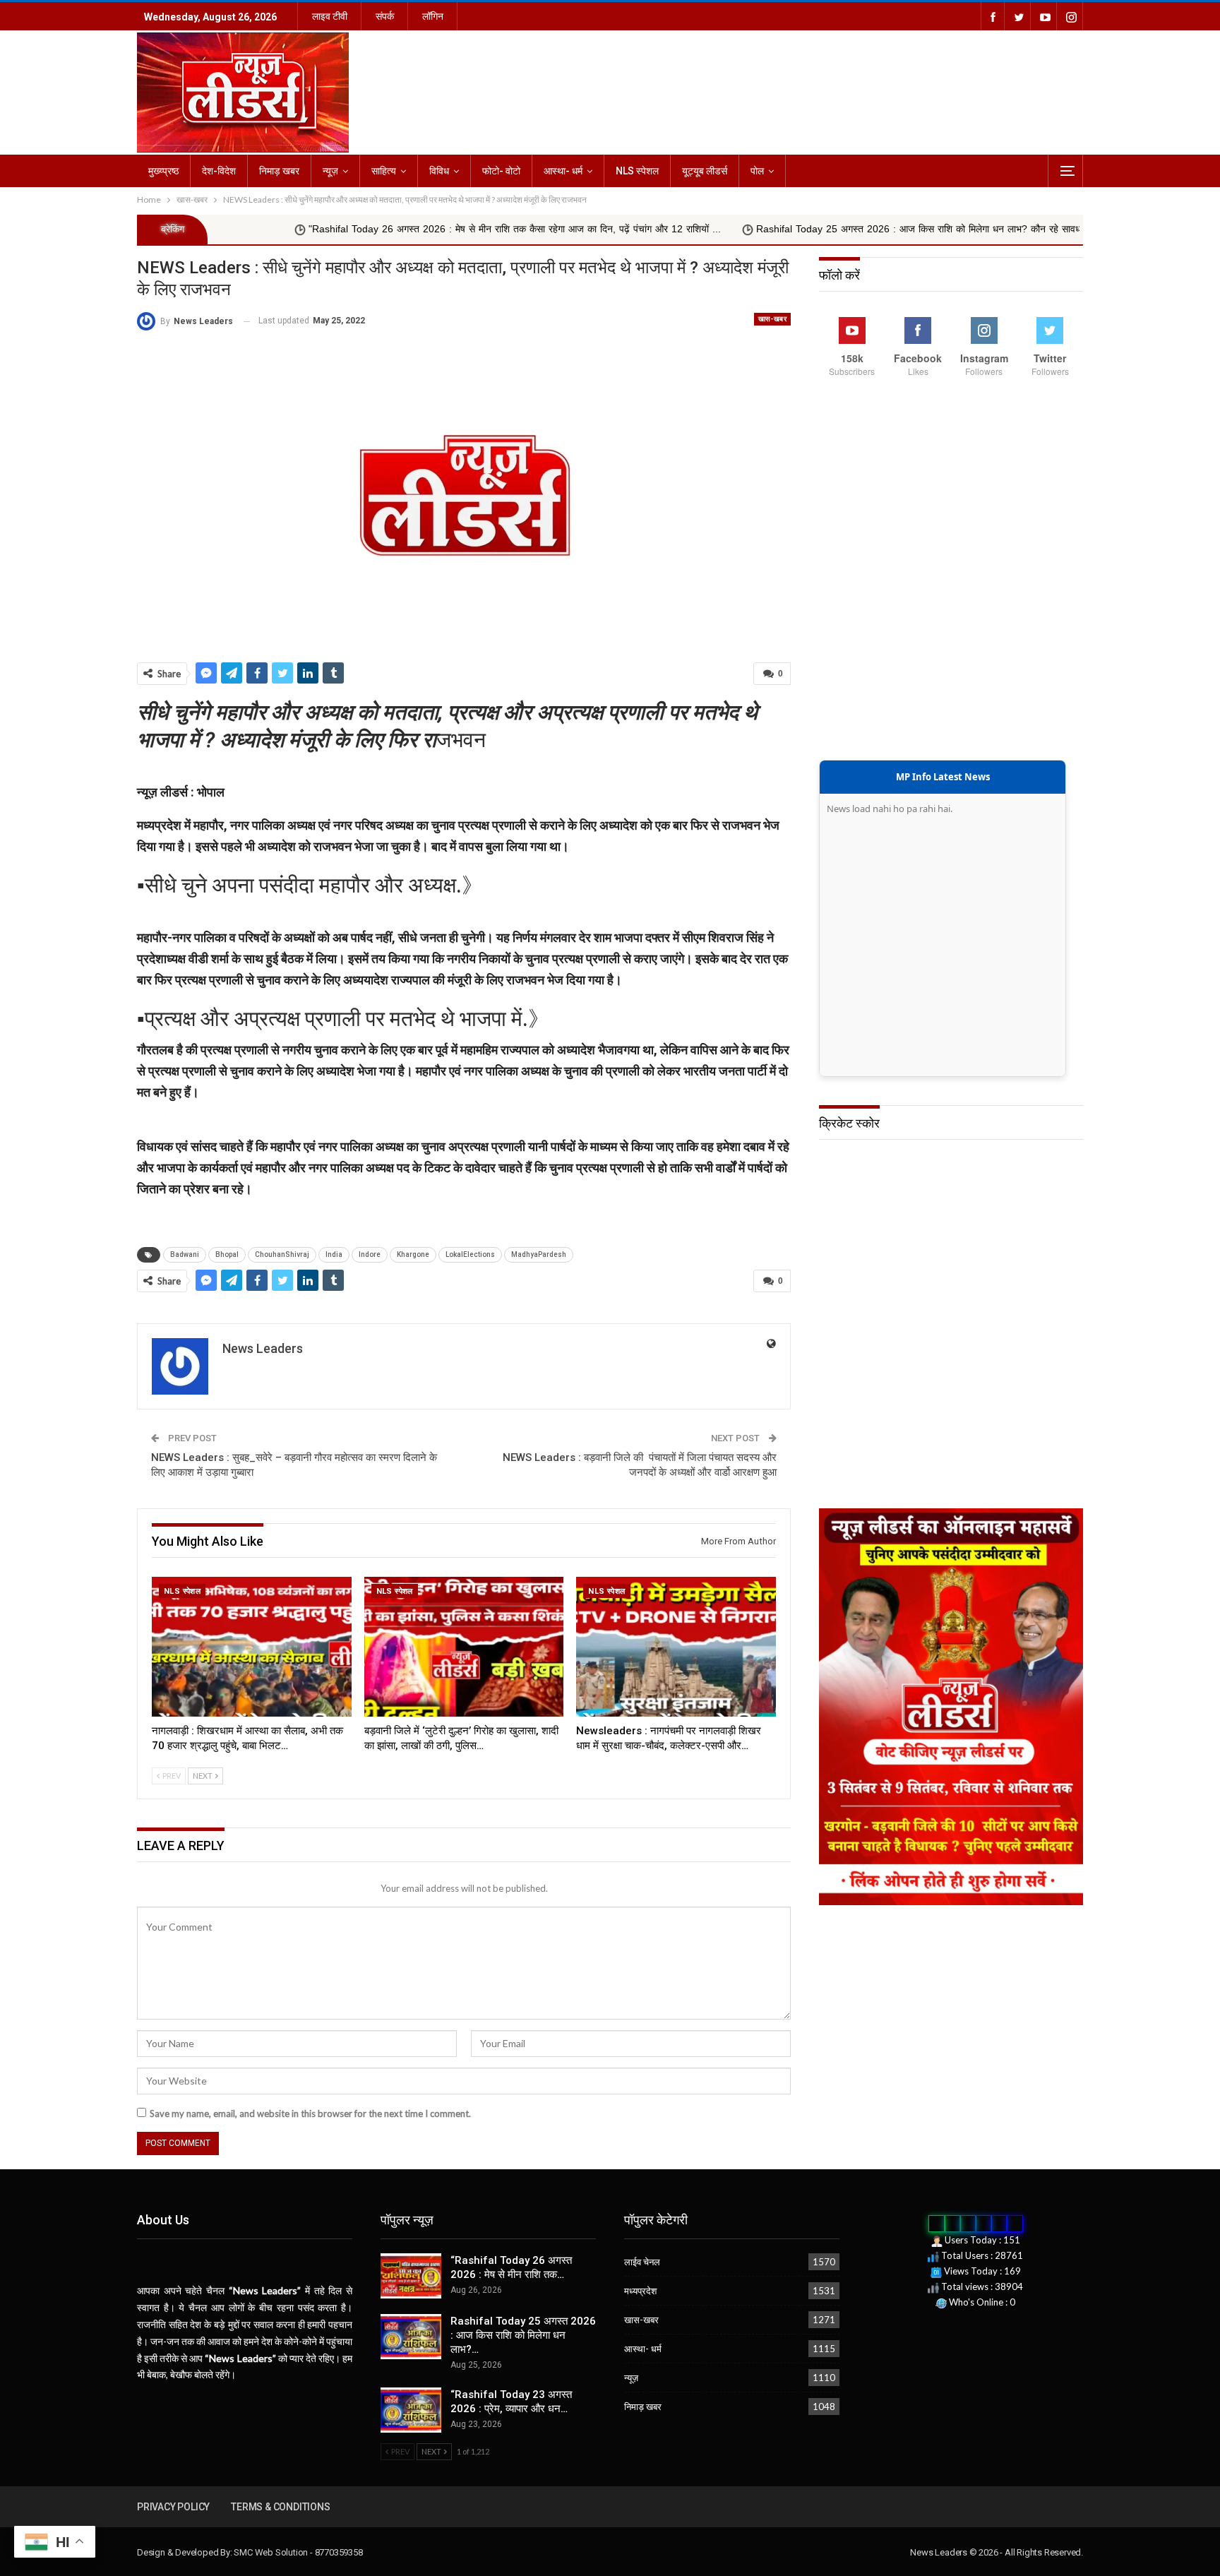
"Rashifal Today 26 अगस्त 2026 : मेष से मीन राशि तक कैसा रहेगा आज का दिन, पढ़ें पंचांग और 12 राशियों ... (366, 229)
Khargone (413, 1254)
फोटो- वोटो (501, 171)
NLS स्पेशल (637, 171)
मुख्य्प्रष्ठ (163, 171)
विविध (439, 171)
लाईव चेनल (642, 2262)
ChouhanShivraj (282, 1254)
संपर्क (385, 16)
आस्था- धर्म (563, 171)
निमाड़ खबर (279, 171)
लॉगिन (433, 16)
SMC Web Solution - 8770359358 (298, 2552)
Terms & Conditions (280, 2507)
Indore (370, 1254)
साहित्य (384, 171)
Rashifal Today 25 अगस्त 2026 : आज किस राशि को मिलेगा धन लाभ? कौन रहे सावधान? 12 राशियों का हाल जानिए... (829, 229)
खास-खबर (772, 319)
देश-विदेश (219, 171)
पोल (757, 171)
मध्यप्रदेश (640, 2291)
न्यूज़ (330, 171)
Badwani (185, 1254)
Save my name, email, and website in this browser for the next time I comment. (310, 2113)
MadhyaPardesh (539, 1254)
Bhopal (227, 1254)
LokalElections (470, 1254)
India (334, 1254)
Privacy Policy (173, 2507)
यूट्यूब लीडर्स (705, 171)
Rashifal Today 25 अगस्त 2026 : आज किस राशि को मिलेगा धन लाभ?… (523, 2335)
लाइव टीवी (330, 16)
